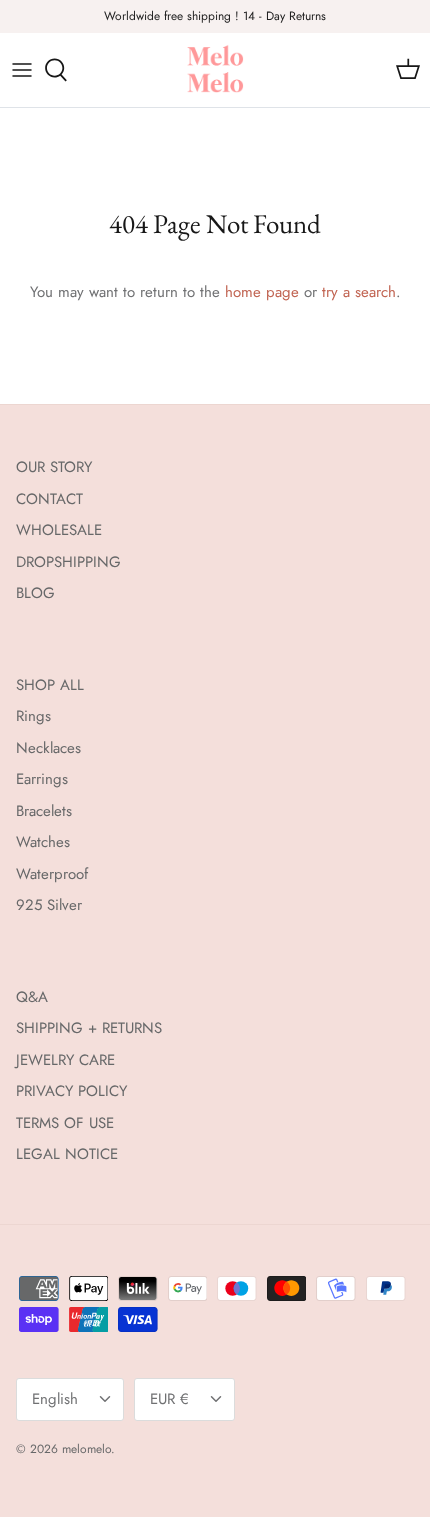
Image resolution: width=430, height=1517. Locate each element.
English (55, 1399)
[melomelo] (215, 70)
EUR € (169, 1399)
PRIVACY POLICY (71, 1091)
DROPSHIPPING (68, 562)
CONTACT (49, 499)
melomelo (86, 1449)
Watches (43, 842)
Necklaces (48, 748)
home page (262, 292)
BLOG (35, 593)
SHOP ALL (50, 685)
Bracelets (44, 811)
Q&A (32, 997)
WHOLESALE (59, 530)
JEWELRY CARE (65, 1060)
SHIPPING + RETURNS (89, 1028)
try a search (359, 292)
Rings (33, 716)
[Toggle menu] (22, 70)
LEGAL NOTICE (67, 1154)
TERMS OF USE (65, 1123)
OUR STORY (54, 467)
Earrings (42, 779)
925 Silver (49, 905)
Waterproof (52, 874)
